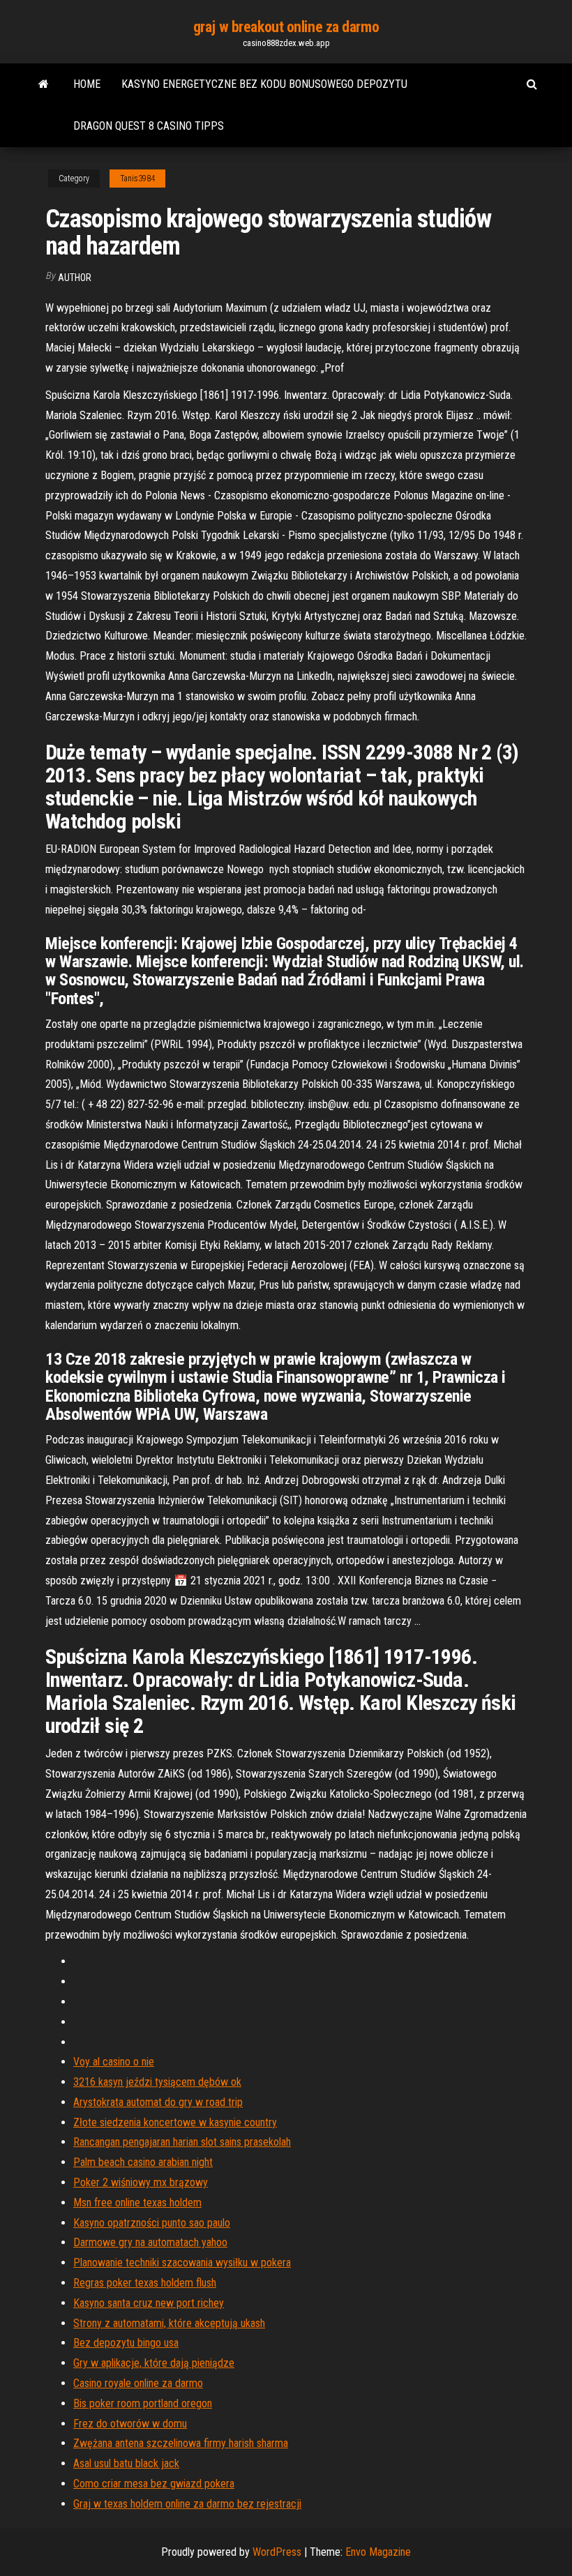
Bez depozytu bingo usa (126, 2343)
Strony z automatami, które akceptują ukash (169, 2323)
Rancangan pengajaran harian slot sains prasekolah (182, 2142)
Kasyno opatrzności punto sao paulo (152, 2223)
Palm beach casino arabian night (143, 2162)
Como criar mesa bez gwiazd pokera (154, 2484)
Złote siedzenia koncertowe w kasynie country (175, 2122)
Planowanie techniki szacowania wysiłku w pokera (182, 2263)
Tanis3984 (137, 179)
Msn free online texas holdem (137, 2203)
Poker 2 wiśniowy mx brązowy (141, 2182)
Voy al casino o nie (114, 2062)
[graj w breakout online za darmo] (44, 84)
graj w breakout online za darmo (286, 27)
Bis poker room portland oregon (143, 2403)
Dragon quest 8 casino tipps (149, 126)
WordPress (277, 2552)
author (75, 278)
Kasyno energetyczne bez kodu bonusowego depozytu (264, 84)
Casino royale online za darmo (138, 2383)
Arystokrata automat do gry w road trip (158, 2102)
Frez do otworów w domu (130, 2424)
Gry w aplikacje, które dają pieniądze (154, 2363)
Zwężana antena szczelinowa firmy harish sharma (181, 2443)
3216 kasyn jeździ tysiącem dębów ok (157, 2082)
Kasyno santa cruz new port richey (149, 2303)
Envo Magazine (378, 2552)
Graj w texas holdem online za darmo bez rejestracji (187, 2504)
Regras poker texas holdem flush (145, 2283)
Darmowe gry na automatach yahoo (150, 2242)
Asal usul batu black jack (126, 2463)
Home (87, 84)
